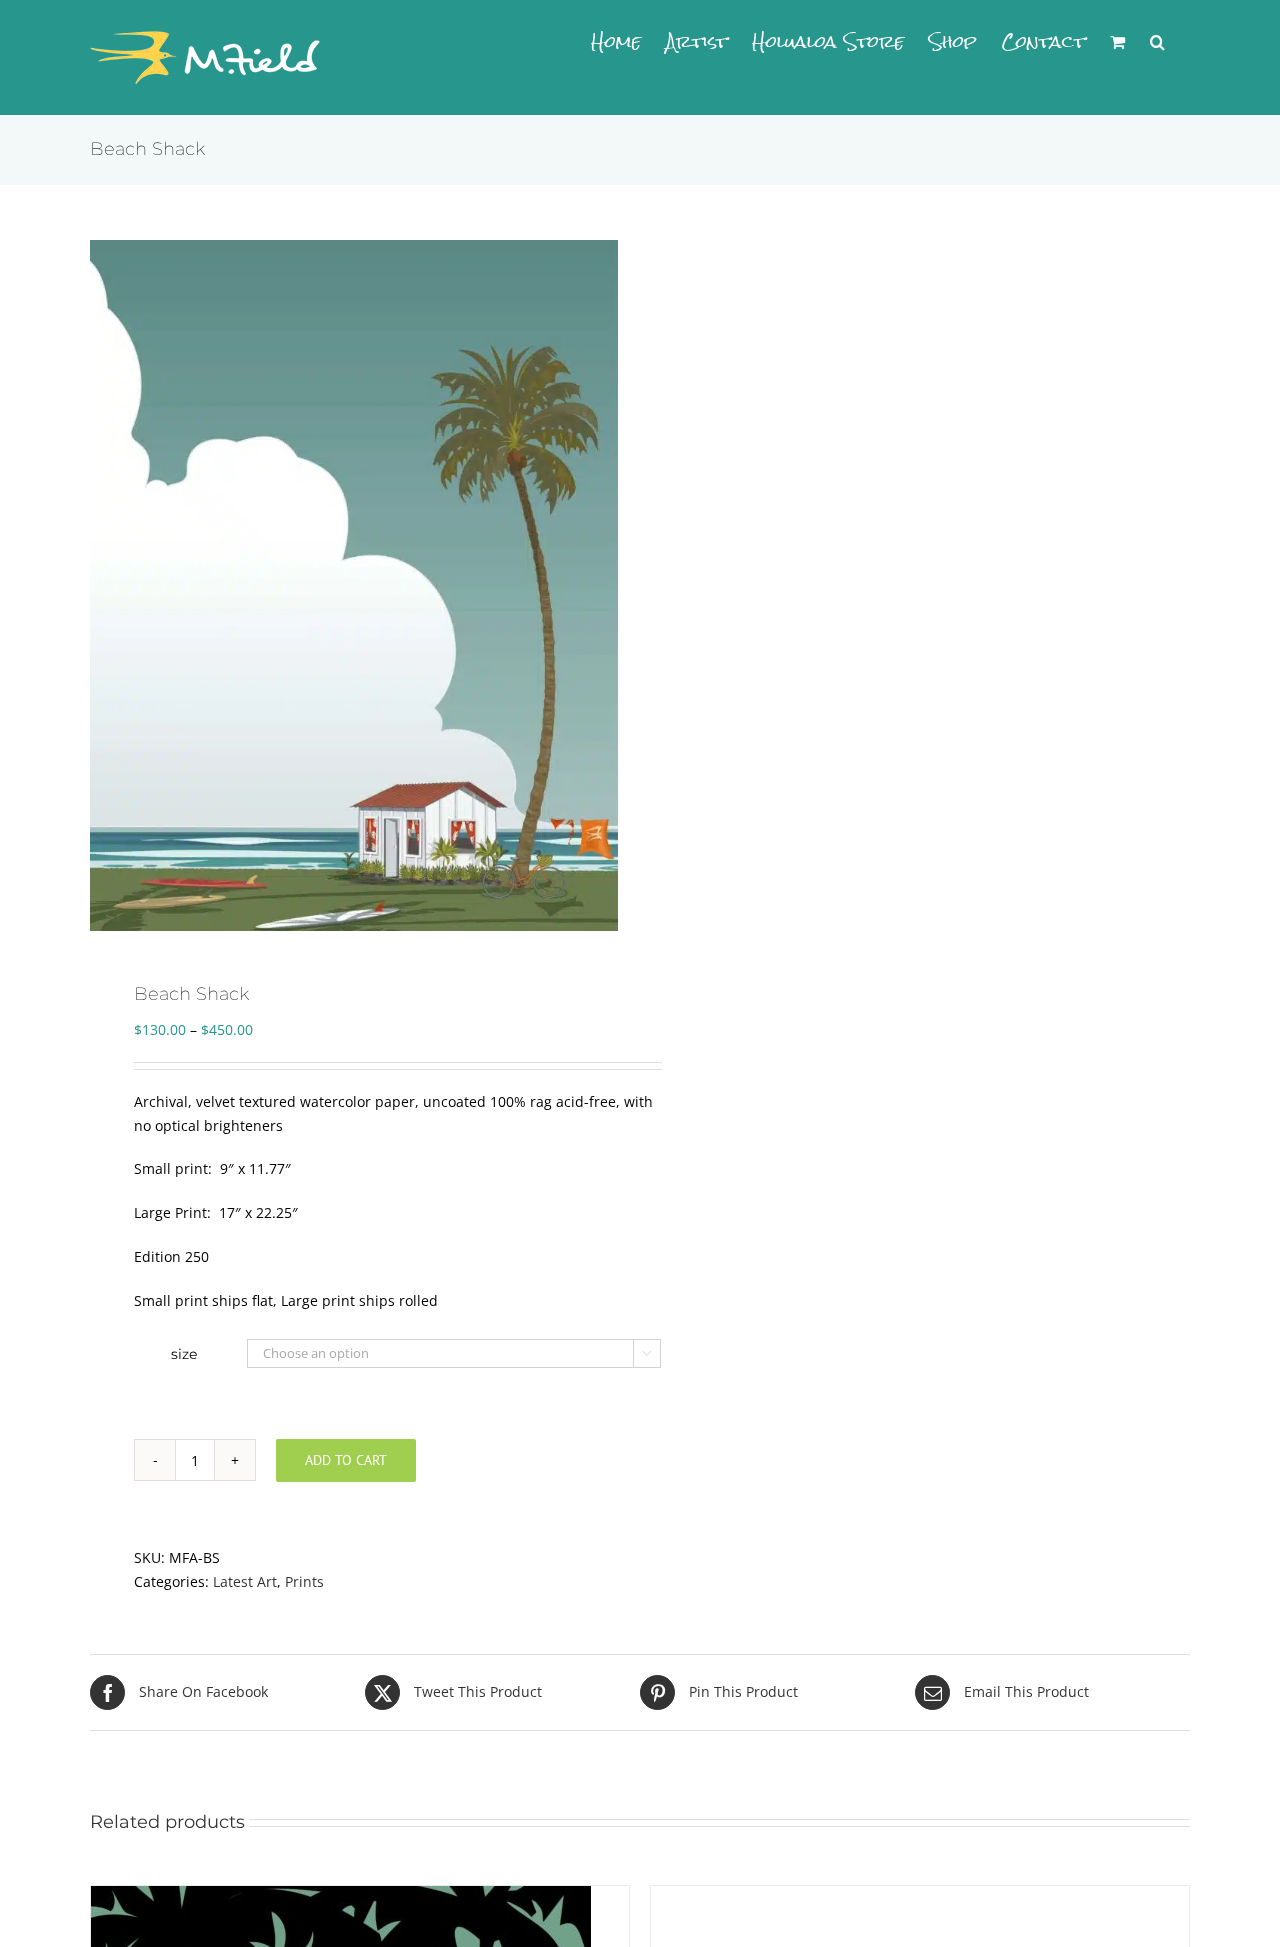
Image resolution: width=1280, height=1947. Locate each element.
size (184, 1354)
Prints (304, 1581)
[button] (1157, 42)
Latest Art (245, 1581)
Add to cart (346, 1460)
